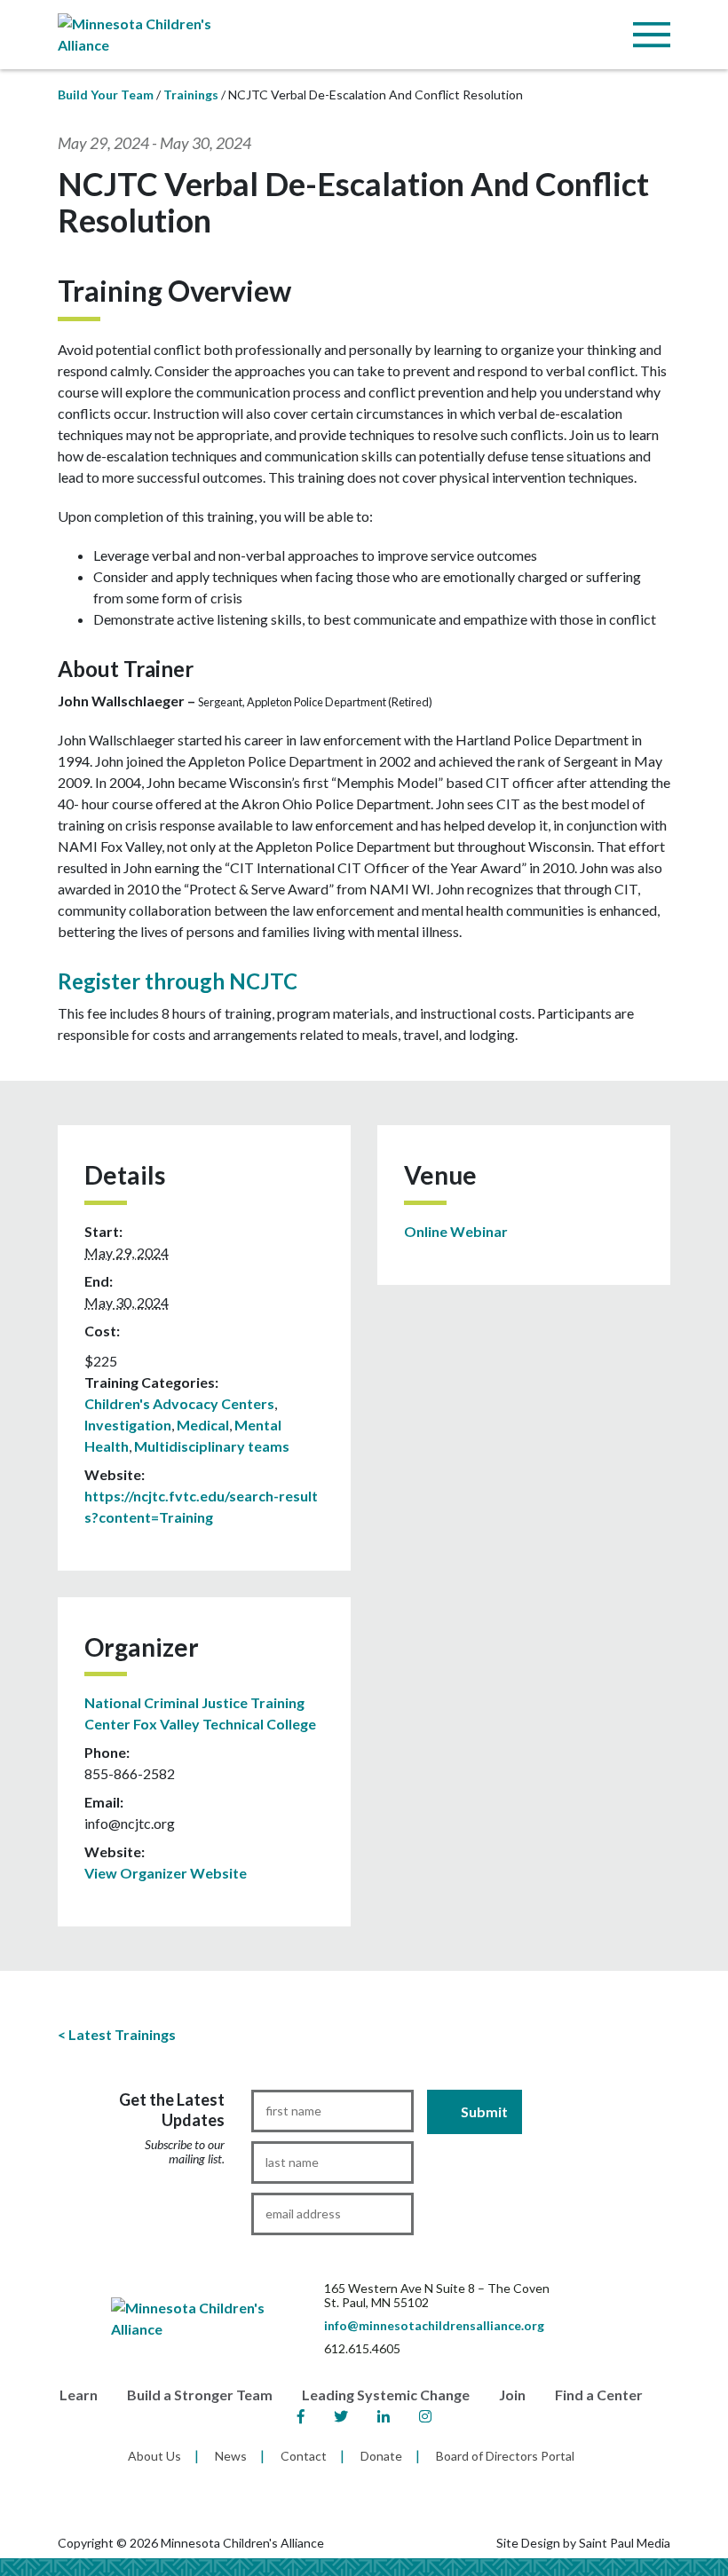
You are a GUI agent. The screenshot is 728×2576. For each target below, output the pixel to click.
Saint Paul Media (625, 2543)
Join (512, 2395)
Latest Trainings (122, 2034)
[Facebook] (301, 2417)
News (231, 2456)
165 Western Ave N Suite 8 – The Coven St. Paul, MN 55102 (437, 2295)
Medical (203, 1425)
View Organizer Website (166, 1873)
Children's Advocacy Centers (179, 1403)
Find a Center (599, 2395)
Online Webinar (456, 1231)
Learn (79, 2395)
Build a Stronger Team (200, 2395)
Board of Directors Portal (505, 2456)
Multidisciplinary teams (212, 1446)
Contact (304, 2456)
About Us (154, 2456)
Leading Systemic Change (386, 2395)
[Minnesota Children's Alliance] (151, 32)
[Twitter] (341, 2417)
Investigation (128, 1425)
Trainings (191, 95)
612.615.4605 (362, 2348)
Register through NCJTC (178, 981)
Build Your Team (106, 95)
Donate (381, 2456)
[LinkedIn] (384, 2417)
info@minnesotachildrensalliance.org (434, 2325)
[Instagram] (425, 2417)
